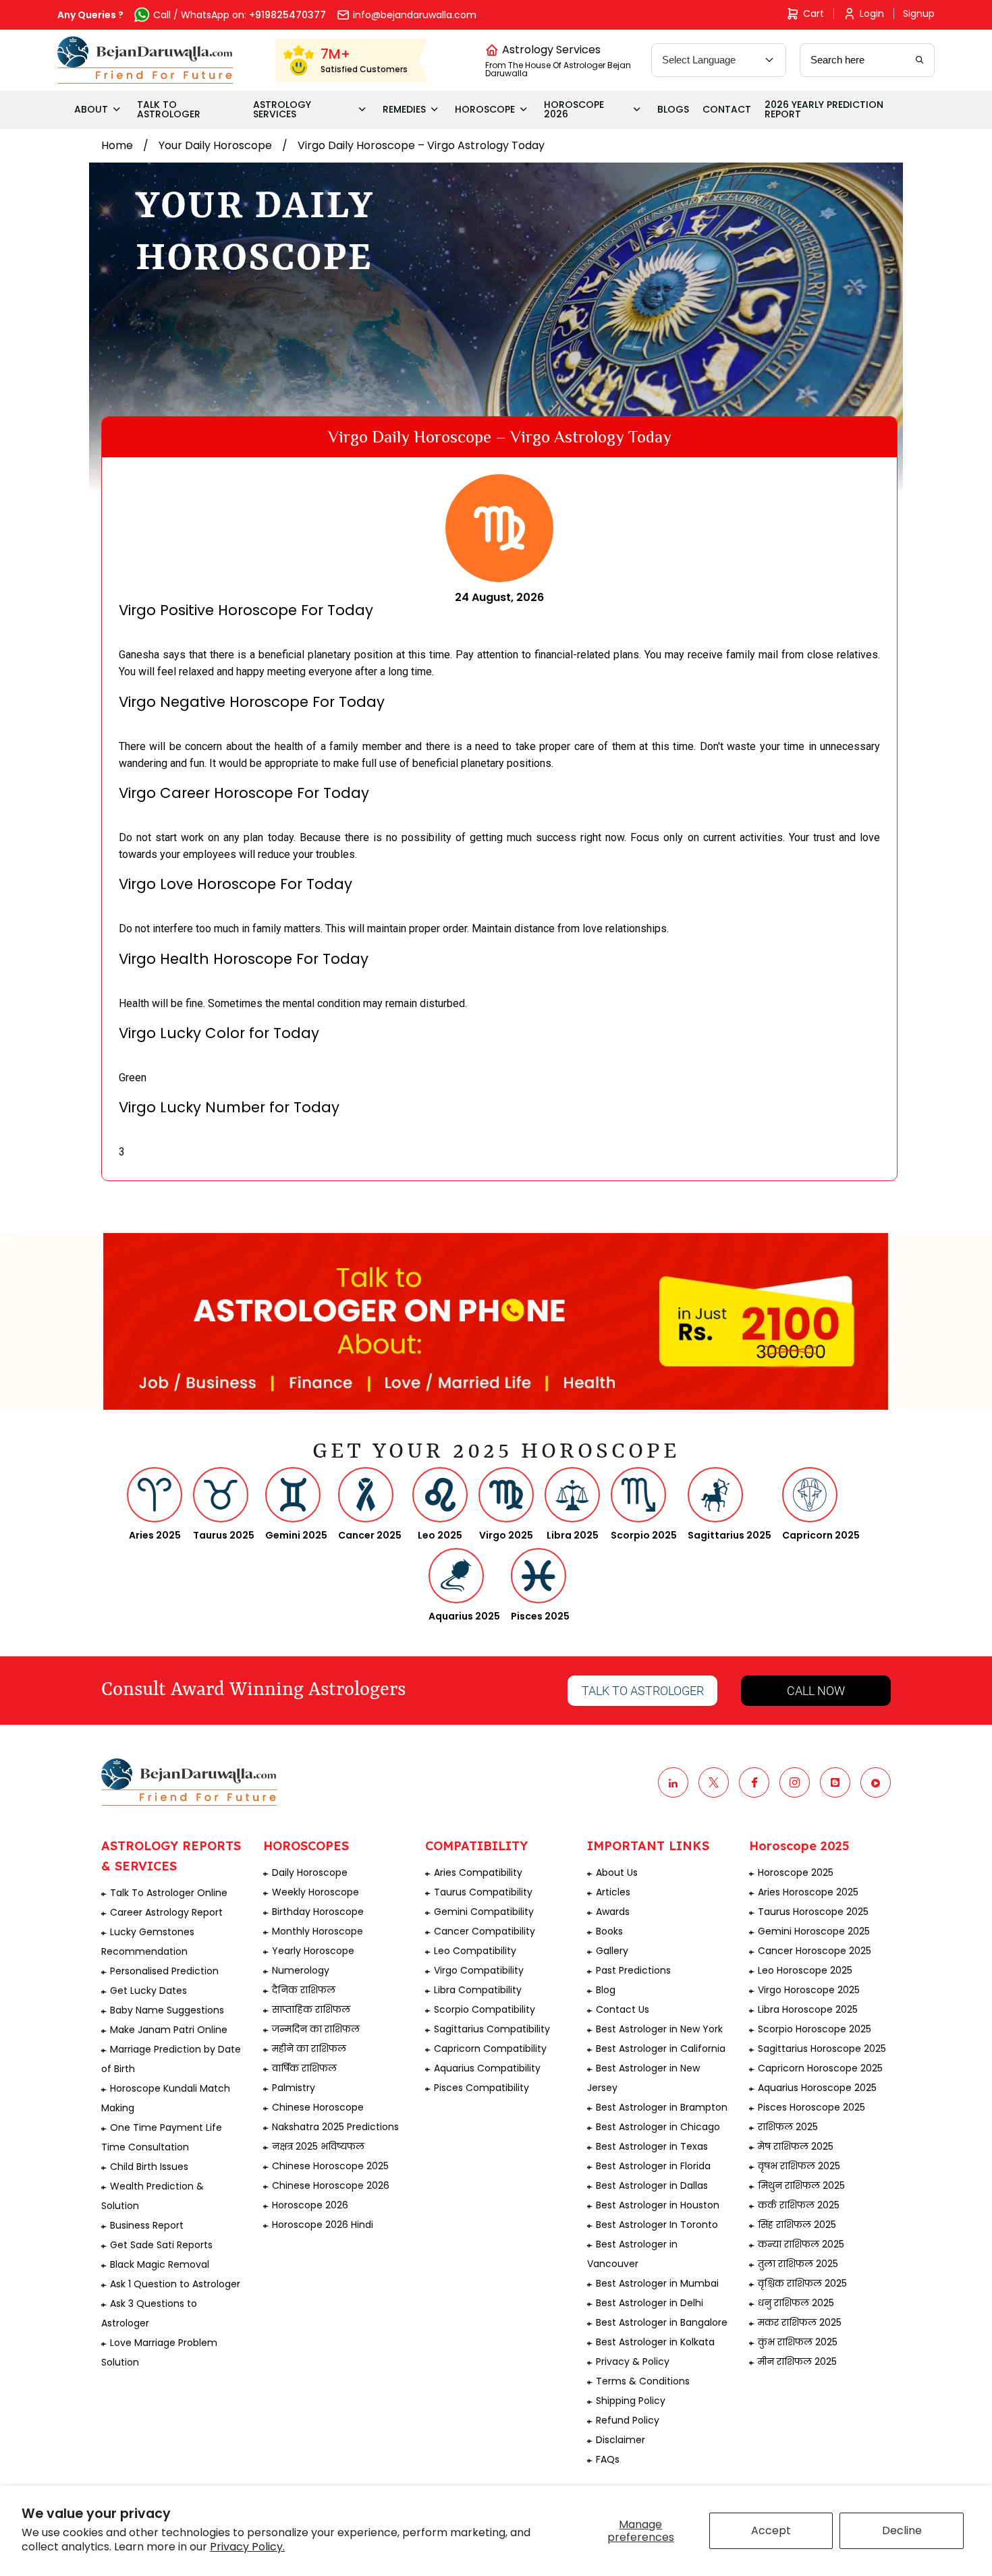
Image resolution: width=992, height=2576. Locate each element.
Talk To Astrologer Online (169, 1893)
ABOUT (91, 109)
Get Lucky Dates (148, 1991)
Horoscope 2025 (796, 1872)
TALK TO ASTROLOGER (169, 109)
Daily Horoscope (310, 1872)
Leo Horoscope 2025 (805, 1970)
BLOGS (673, 109)
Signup (919, 13)
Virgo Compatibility (479, 1970)
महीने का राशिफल (309, 2049)
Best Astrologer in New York (659, 2029)
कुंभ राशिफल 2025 (798, 2342)
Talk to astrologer (643, 1691)
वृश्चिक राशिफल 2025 (802, 2283)
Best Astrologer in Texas (652, 2146)
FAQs (608, 2459)
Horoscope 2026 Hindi (323, 2225)
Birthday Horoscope (318, 1912)
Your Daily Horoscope (215, 145)
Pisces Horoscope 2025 (811, 2107)
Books (609, 1931)
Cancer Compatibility (485, 1931)
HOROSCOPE (485, 109)
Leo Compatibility (475, 1951)
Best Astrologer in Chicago (658, 2127)
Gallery (612, 1951)
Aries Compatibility (478, 1872)
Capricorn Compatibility (490, 2049)
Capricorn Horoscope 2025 (820, 2068)
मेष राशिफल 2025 (796, 2146)
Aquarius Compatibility (487, 2068)
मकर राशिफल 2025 (800, 2322)
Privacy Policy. (247, 2547)
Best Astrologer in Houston (658, 2205)
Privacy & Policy (633, 2362)
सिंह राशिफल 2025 (797, 2225)
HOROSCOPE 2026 (574, 109)
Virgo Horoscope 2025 (809, 1990)
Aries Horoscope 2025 (808, 1892)
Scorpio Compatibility (485, 2009)
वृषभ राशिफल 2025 (799, 2166)
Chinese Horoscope (318, 2107)
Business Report (147, 2225)
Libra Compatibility (478, 1990)
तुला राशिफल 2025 (798, 2264)
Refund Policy (628, 2420)
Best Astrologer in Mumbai (657, 2283)
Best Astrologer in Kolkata (655, 2342)
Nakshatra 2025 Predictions (335, 2127)
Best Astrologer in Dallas (652, 2185)
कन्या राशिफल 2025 (801, 2244)
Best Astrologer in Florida (653, 2166)
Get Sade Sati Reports (161, 2245)
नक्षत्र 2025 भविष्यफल (318, 2146)
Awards (613, 1912)
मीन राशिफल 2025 (797, 2362)
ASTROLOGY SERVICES (282, 109)
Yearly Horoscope (313, 1951)
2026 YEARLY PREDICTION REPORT (824, 109)
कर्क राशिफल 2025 (799, 2205)
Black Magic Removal (160, 2264)
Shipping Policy (631, 2401)
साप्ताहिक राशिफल (311, 2009)
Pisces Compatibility (481, 2088)
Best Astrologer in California (661, 2049)
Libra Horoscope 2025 (808, 2009)
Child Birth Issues (149, 2167)
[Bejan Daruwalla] (145, 60)
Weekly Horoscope (315, 1892)
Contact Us (623, 2009)
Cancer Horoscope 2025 (815, 1951)
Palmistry (294, 2088)
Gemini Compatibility (484, 1912)
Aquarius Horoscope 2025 (817, 2088)
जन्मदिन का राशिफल (316, 2029)
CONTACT (727, 109)
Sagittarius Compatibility (492, 2029)
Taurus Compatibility (483, 1892)
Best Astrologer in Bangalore (662, 2322)
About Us (617, 1872)
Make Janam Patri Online (169, 2030)
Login (872, 13)
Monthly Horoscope (318, 1931)
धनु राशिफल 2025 (796, 2303)
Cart (814, 13)
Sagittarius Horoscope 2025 (822, 2049)
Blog (606, 1990)
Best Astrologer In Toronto (657, 2225)
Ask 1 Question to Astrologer (175, 2284)
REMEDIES (404, 109)
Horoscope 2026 (310, 2205)
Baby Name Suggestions (167, 2010)
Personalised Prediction (164, 1971)
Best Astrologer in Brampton (662, 2107)
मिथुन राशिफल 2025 (801, 2185)
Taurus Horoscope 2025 (813, 1912)
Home (117, 145)
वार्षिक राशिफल (304, 2068)
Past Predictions (633, 1970)
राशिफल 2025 (788, 2127)
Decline (902, 2530)
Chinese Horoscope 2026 (331, 2185)
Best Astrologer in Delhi (650, 2303)
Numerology (301, 1970)
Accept (771, 2530)
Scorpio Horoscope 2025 (815, 2029)
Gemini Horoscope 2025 (814, 1931)
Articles (613, 1892)
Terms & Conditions (643, 2381)
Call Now (816, 1691)
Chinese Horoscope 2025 (330, 2166)
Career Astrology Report (166, 1912)
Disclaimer (621, 2440)
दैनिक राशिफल (304, 1990)
